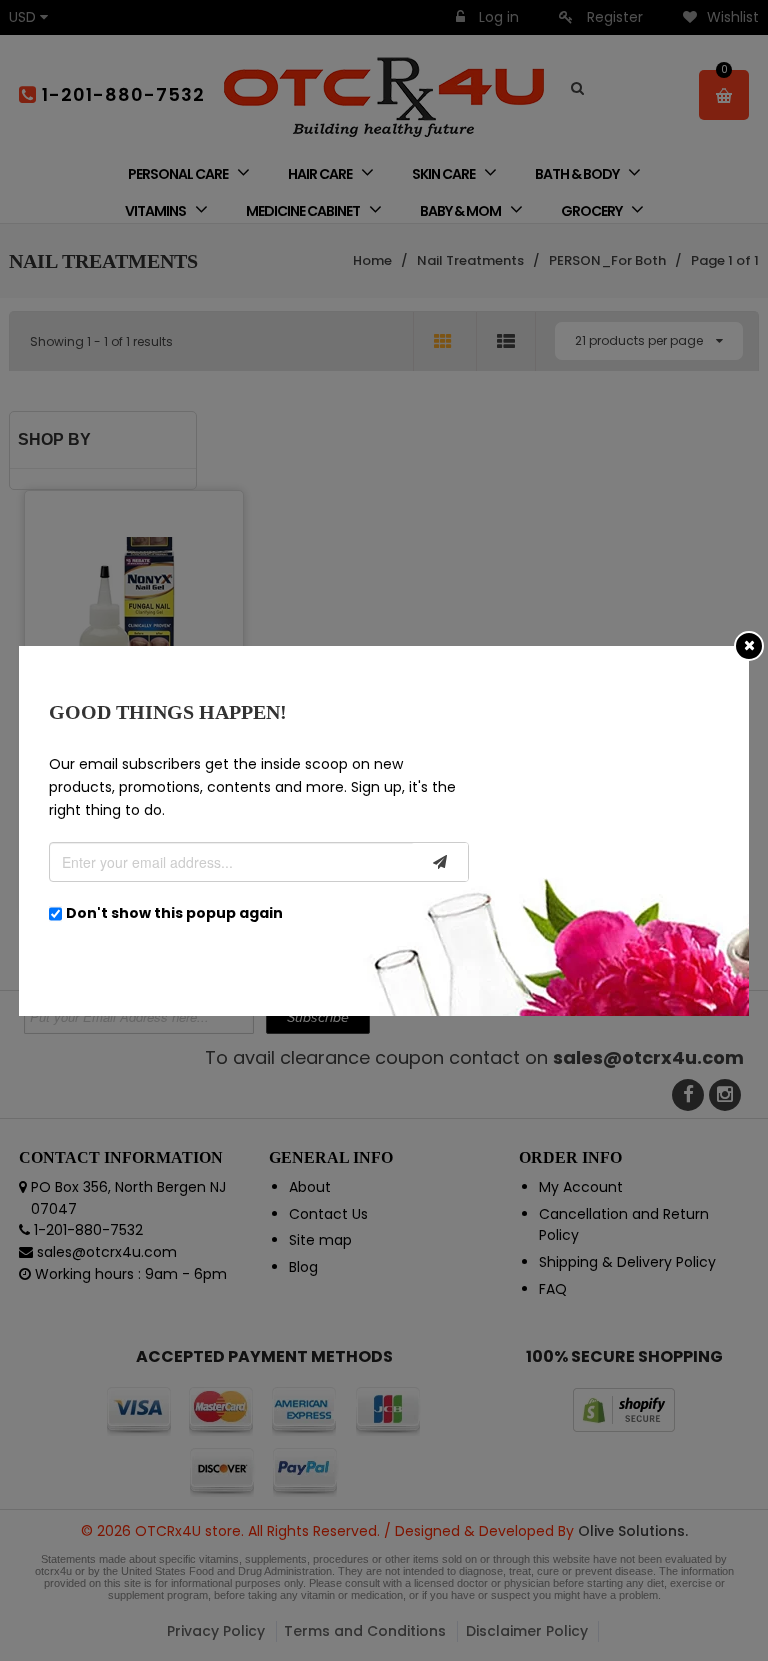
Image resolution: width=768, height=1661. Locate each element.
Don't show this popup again (174, 913)
